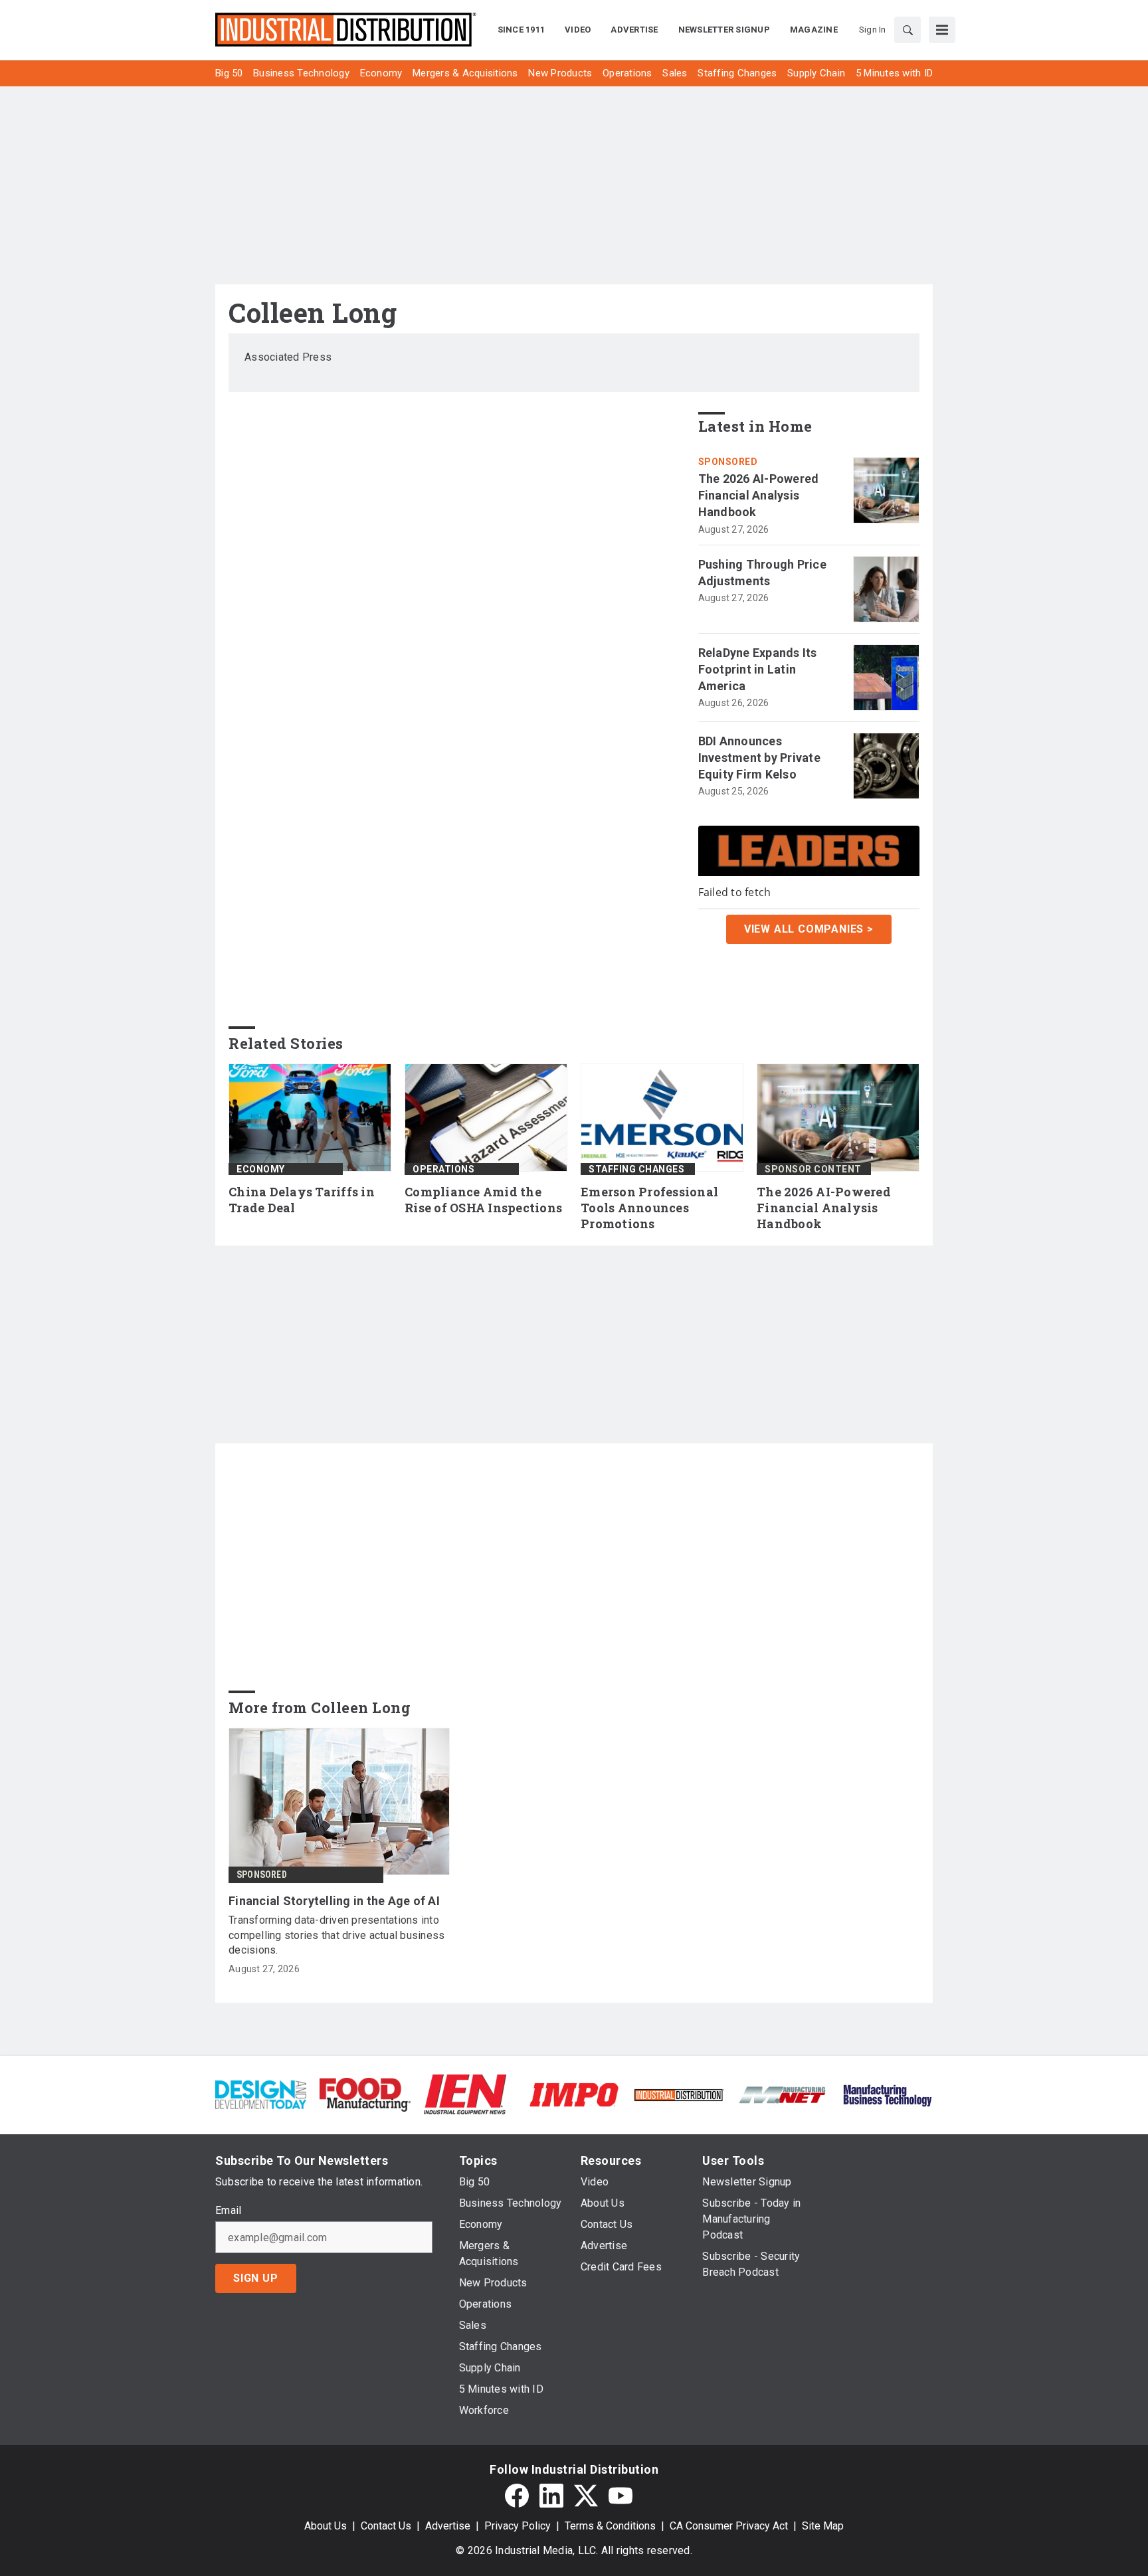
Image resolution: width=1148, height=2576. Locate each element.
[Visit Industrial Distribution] (679, 2094)
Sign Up (256, 2278)
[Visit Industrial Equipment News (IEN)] (465, 2094)
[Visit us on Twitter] (586, 2496)
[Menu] (942, 30)
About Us (326, 2526)
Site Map (823, 2526)
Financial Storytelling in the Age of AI (334, 1901)
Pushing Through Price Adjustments (762, 573)
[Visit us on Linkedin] (551, 2496)
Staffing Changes (636, 1169)
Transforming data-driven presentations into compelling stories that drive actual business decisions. (336, 1935)
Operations (443, 1169)
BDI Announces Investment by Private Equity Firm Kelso (759, 758)
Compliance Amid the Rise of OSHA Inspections (483, 1200)
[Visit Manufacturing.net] (783, 2094)
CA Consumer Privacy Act (729, 2526)
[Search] (908, 30)
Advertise (448, 2526)
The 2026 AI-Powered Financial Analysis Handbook (759, 495)
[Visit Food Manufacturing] (365, 2094)
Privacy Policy (518, 2526)
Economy (261, 1169)
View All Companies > (809, 929)
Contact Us (386, 2526)
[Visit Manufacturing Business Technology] (887, 2094)
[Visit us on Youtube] (621, 2496)
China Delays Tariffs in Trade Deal (302, 1200)
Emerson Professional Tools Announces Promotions (649, 1208)
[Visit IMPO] (574, 2094)
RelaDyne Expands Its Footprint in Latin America (758, 669)
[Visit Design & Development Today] (261, 2094)
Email (228, 2211)
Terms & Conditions (610, 2526)
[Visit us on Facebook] (517, 2496)
